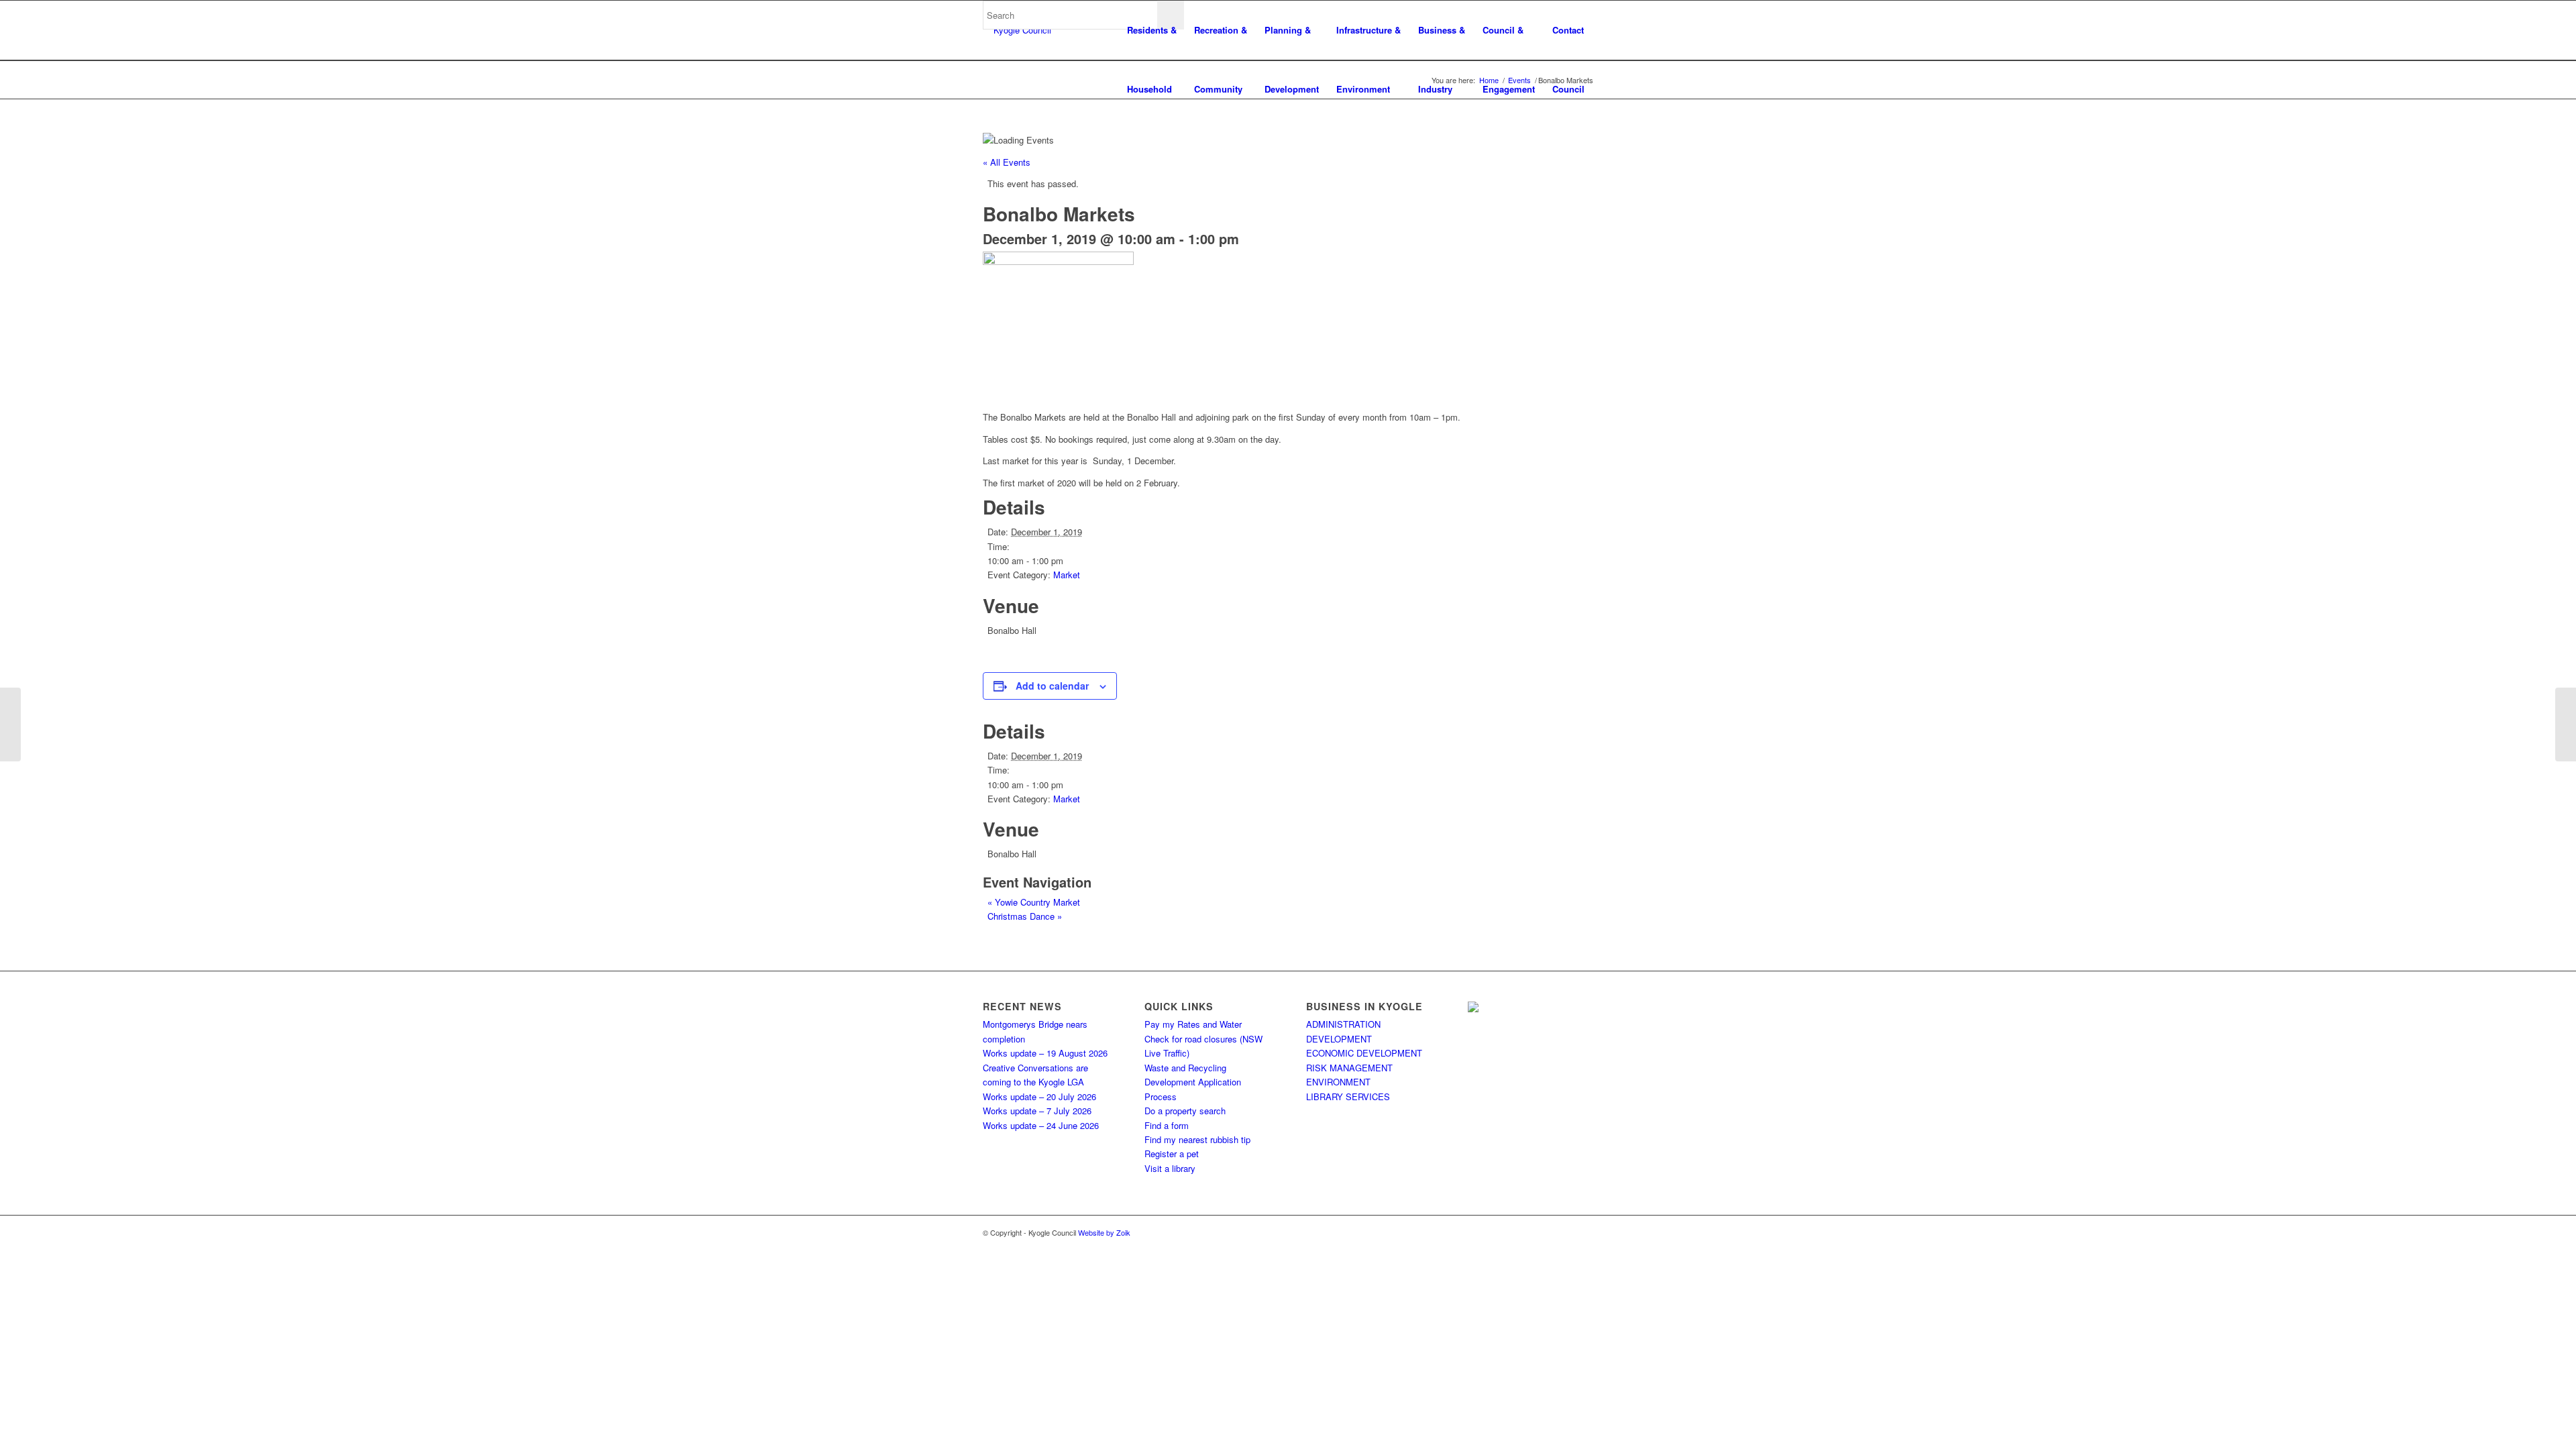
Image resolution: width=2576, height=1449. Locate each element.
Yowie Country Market (1034, 902)
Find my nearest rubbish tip (1197, 1139)
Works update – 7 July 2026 (1037, 1111)
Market (1067, 575)
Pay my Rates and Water (1193, 1024)
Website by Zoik (1104, 1232)
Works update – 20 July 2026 (1039, 1096)
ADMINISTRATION (1343, 1024)
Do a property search (1185, 1111)
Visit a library (1170, 1168)
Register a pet (1172, 1153)
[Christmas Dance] (2566, 724)
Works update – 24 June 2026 (1041, 1125)
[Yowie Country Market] (10, 724)
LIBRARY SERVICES (1348, 1096)
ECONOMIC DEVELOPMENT (1364, 1053)
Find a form (1167, 1125)
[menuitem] (1152, 30)
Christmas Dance (1025, 916)
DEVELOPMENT (1339, 1039)
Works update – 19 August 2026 (1045, 1053)
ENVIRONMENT (1338, 1082)
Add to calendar (1052, 686)
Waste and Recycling (1185, 1068)
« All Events (1007, 162)
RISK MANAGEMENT (1349, 1068)
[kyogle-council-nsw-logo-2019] (1017, 30)
